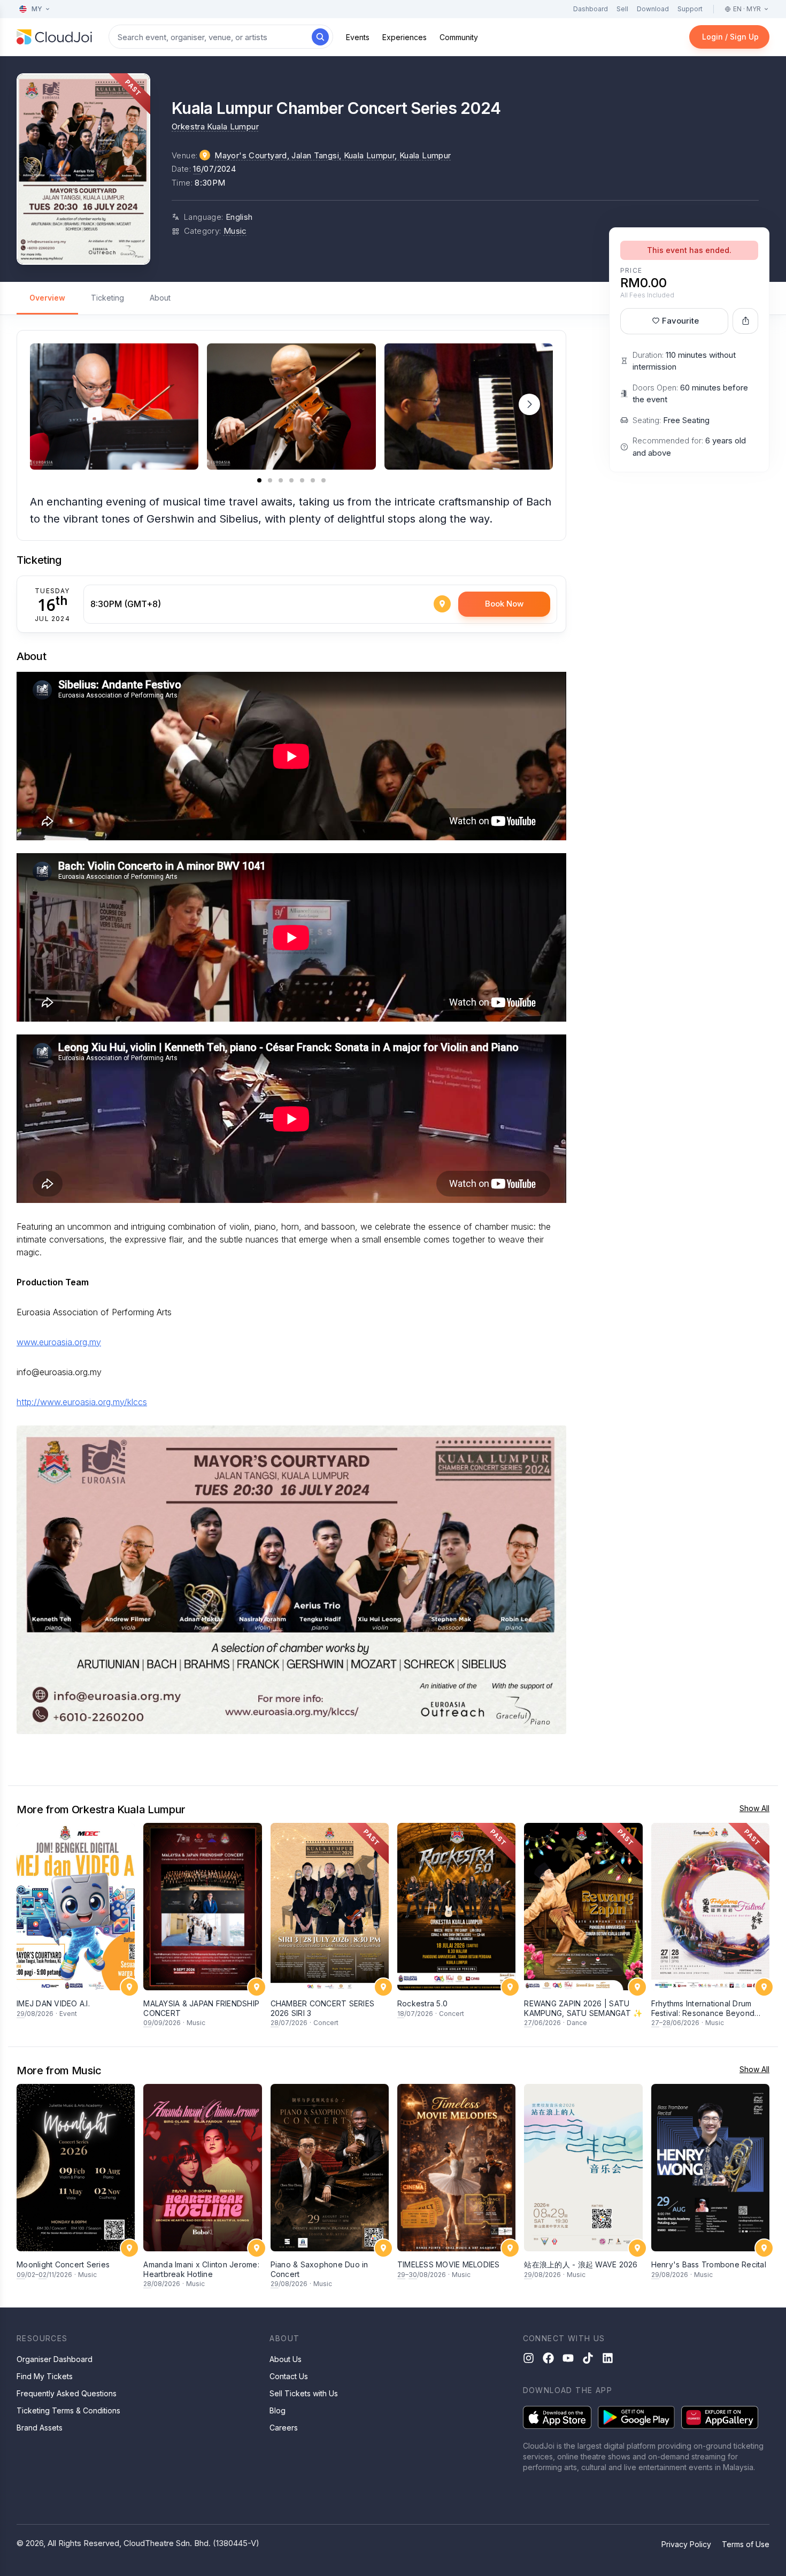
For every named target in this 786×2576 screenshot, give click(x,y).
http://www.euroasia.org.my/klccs (82, 1402)
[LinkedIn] (608, 2358)
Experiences (404, 37)
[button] (529, 404)
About (160, 298)
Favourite (680, 321)
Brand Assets (40, 2428)
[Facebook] (548, 2358)
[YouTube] (568, 2358)
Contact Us (289, 2376)
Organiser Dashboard (55, 2359)
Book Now (504, 604)
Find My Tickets (45, 2376)
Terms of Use (746, 2544)
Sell (622, 9)
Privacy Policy (686, 2544)
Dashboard (591, 9)
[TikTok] (588, 2358)
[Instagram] (529, 2358)
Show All (754, 1808)
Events (358, 37)
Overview (47, 298)
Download (653, 9)
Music (235, 231)
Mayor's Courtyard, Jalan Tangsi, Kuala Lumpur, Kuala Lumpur (333, 155)
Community (459, 37)
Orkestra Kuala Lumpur (215, 126)
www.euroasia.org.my (59, 1342)
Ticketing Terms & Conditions (68, 2410)
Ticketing (107, 298)
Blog (278, 2410)
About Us (286, 2359)
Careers (284, 2428)
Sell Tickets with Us (304, 2393)
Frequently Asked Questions (67, 2393)
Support (690, 9)
